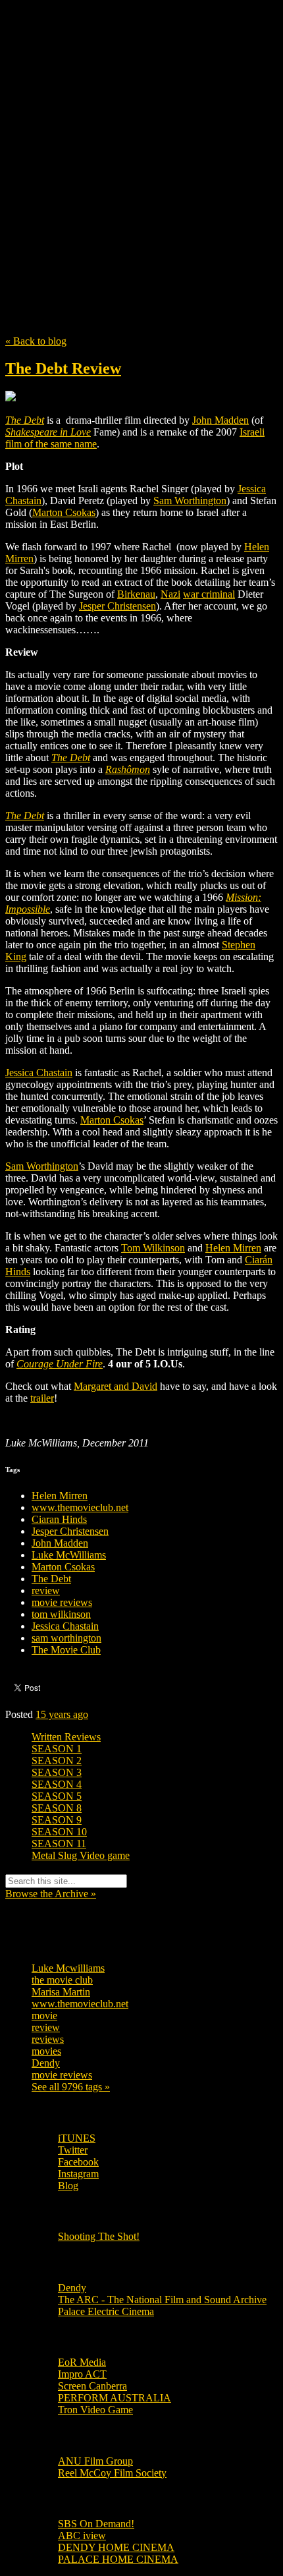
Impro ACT (82, 2374)
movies (46, 2051)
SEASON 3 (57, 1772)
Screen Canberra (92, 2386)
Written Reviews (66, 1737)
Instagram (78, 2174)
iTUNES (77, 2138)
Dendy (46, 2063)
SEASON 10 (59, 1832)
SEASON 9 (57, 1820)
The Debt (51, 1579)
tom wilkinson (61, 1614)
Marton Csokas (63, 1567)
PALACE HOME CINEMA (118, 2559)
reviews (48, 2039)
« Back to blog (36, 341)
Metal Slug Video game (81, 1855)
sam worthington (66, 1638)
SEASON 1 (57, 1749)
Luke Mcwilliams (68, 1968)
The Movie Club (141, 138)
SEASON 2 (57, 1760)
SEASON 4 (57, 1784)
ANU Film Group (95, 2461)
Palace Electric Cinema (106, 2311)
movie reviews (62, 1602)
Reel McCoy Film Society (112, 2473)
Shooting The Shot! (99, 2236)
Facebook (78, 2162)
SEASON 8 (57, 1808)
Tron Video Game (95, 2410)
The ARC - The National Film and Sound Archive (162, 2300)
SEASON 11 (59, 1844)
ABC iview (82, 2535)
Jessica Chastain (65, 1626)
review (46, 1590)
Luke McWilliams (69, 1555)
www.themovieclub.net (80, 1507)
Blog (68, 2186)
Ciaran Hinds (59, 1519)
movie (44, 2016)
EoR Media (82, 2362)
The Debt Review (63, 368)
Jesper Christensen (70, 1531)
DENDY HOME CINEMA (116, 2547)
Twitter (73, 2150)
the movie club (62, 1980)
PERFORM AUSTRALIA (115, 2398)
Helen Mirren (60, 1496)
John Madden (60, 1543)
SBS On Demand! (96, 2524)
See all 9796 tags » (71, 2087)
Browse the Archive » (51, 1894)
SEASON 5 (57, 1796)
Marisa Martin (61, 1992)
